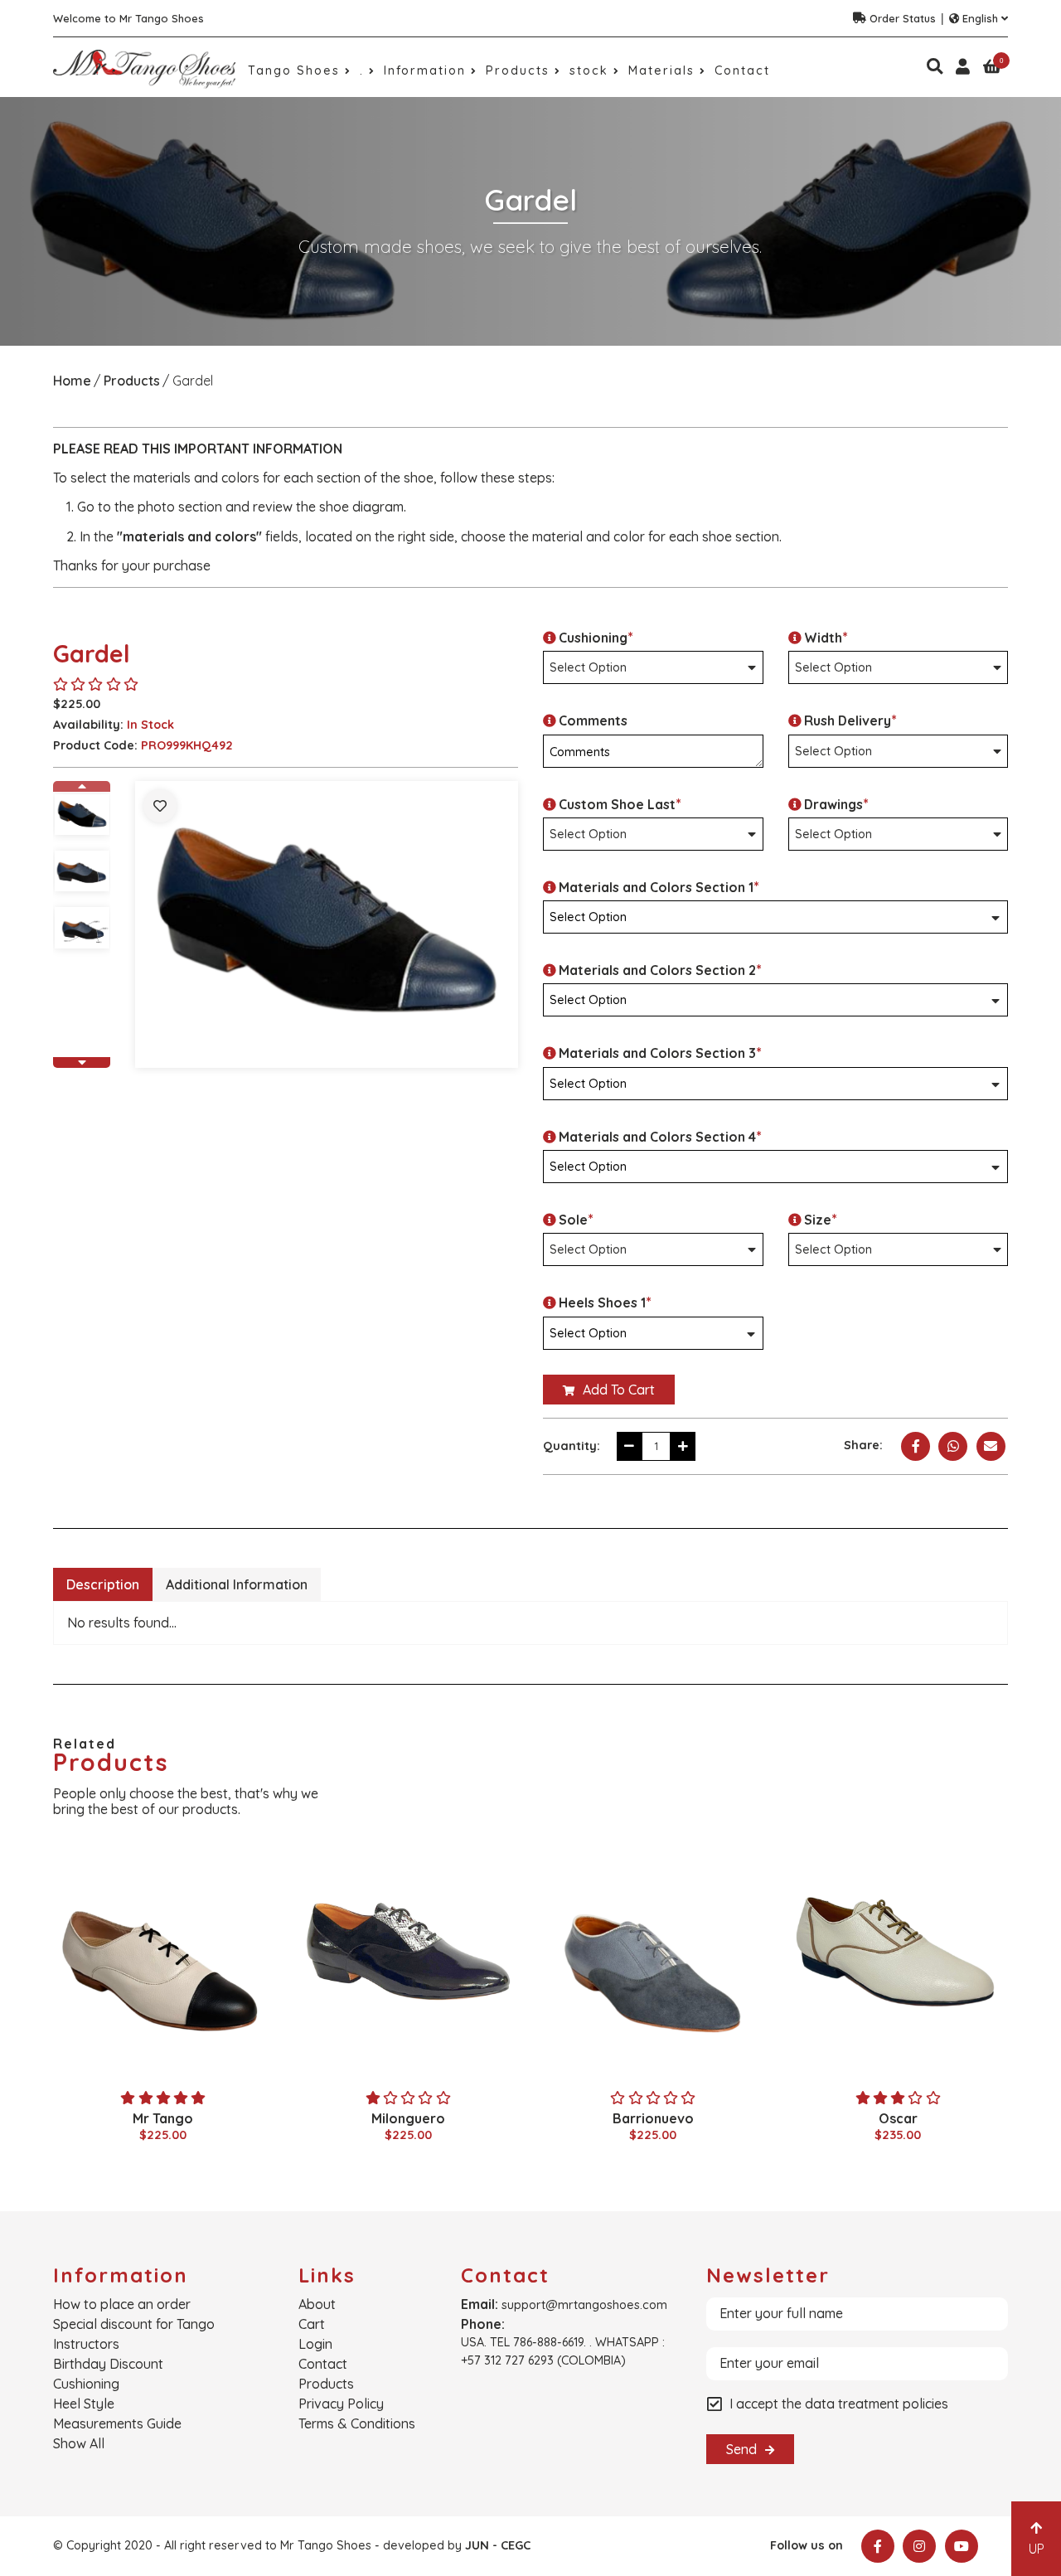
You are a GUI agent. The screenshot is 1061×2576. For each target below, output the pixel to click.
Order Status (903, 18)
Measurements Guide (117, 2423)
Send (743, 2449)
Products (520, 70)
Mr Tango (163, 2118)
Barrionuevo (653, 2118)
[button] (82, 786)
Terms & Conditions (357, 2423)
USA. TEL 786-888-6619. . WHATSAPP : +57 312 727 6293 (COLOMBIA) (563, 2351)
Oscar (898, 2118)
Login (315, 2344)
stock (591, 70)
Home (72, 381)
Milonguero (408, 2118)
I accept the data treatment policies (839, 2404)
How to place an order (122, 2304)
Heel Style (84, 2404)
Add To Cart (617, 1390)
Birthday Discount (108, 2364)
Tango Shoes (296, 70)
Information (427, 70)
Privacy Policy (341, 2404)
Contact (742, 70)
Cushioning (86, 2384)
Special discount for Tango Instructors (134, 2334)
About (317, 2304)
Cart (312, 2324)
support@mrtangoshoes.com (584, 2305)
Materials (664, 70)
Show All (79, 2443)
